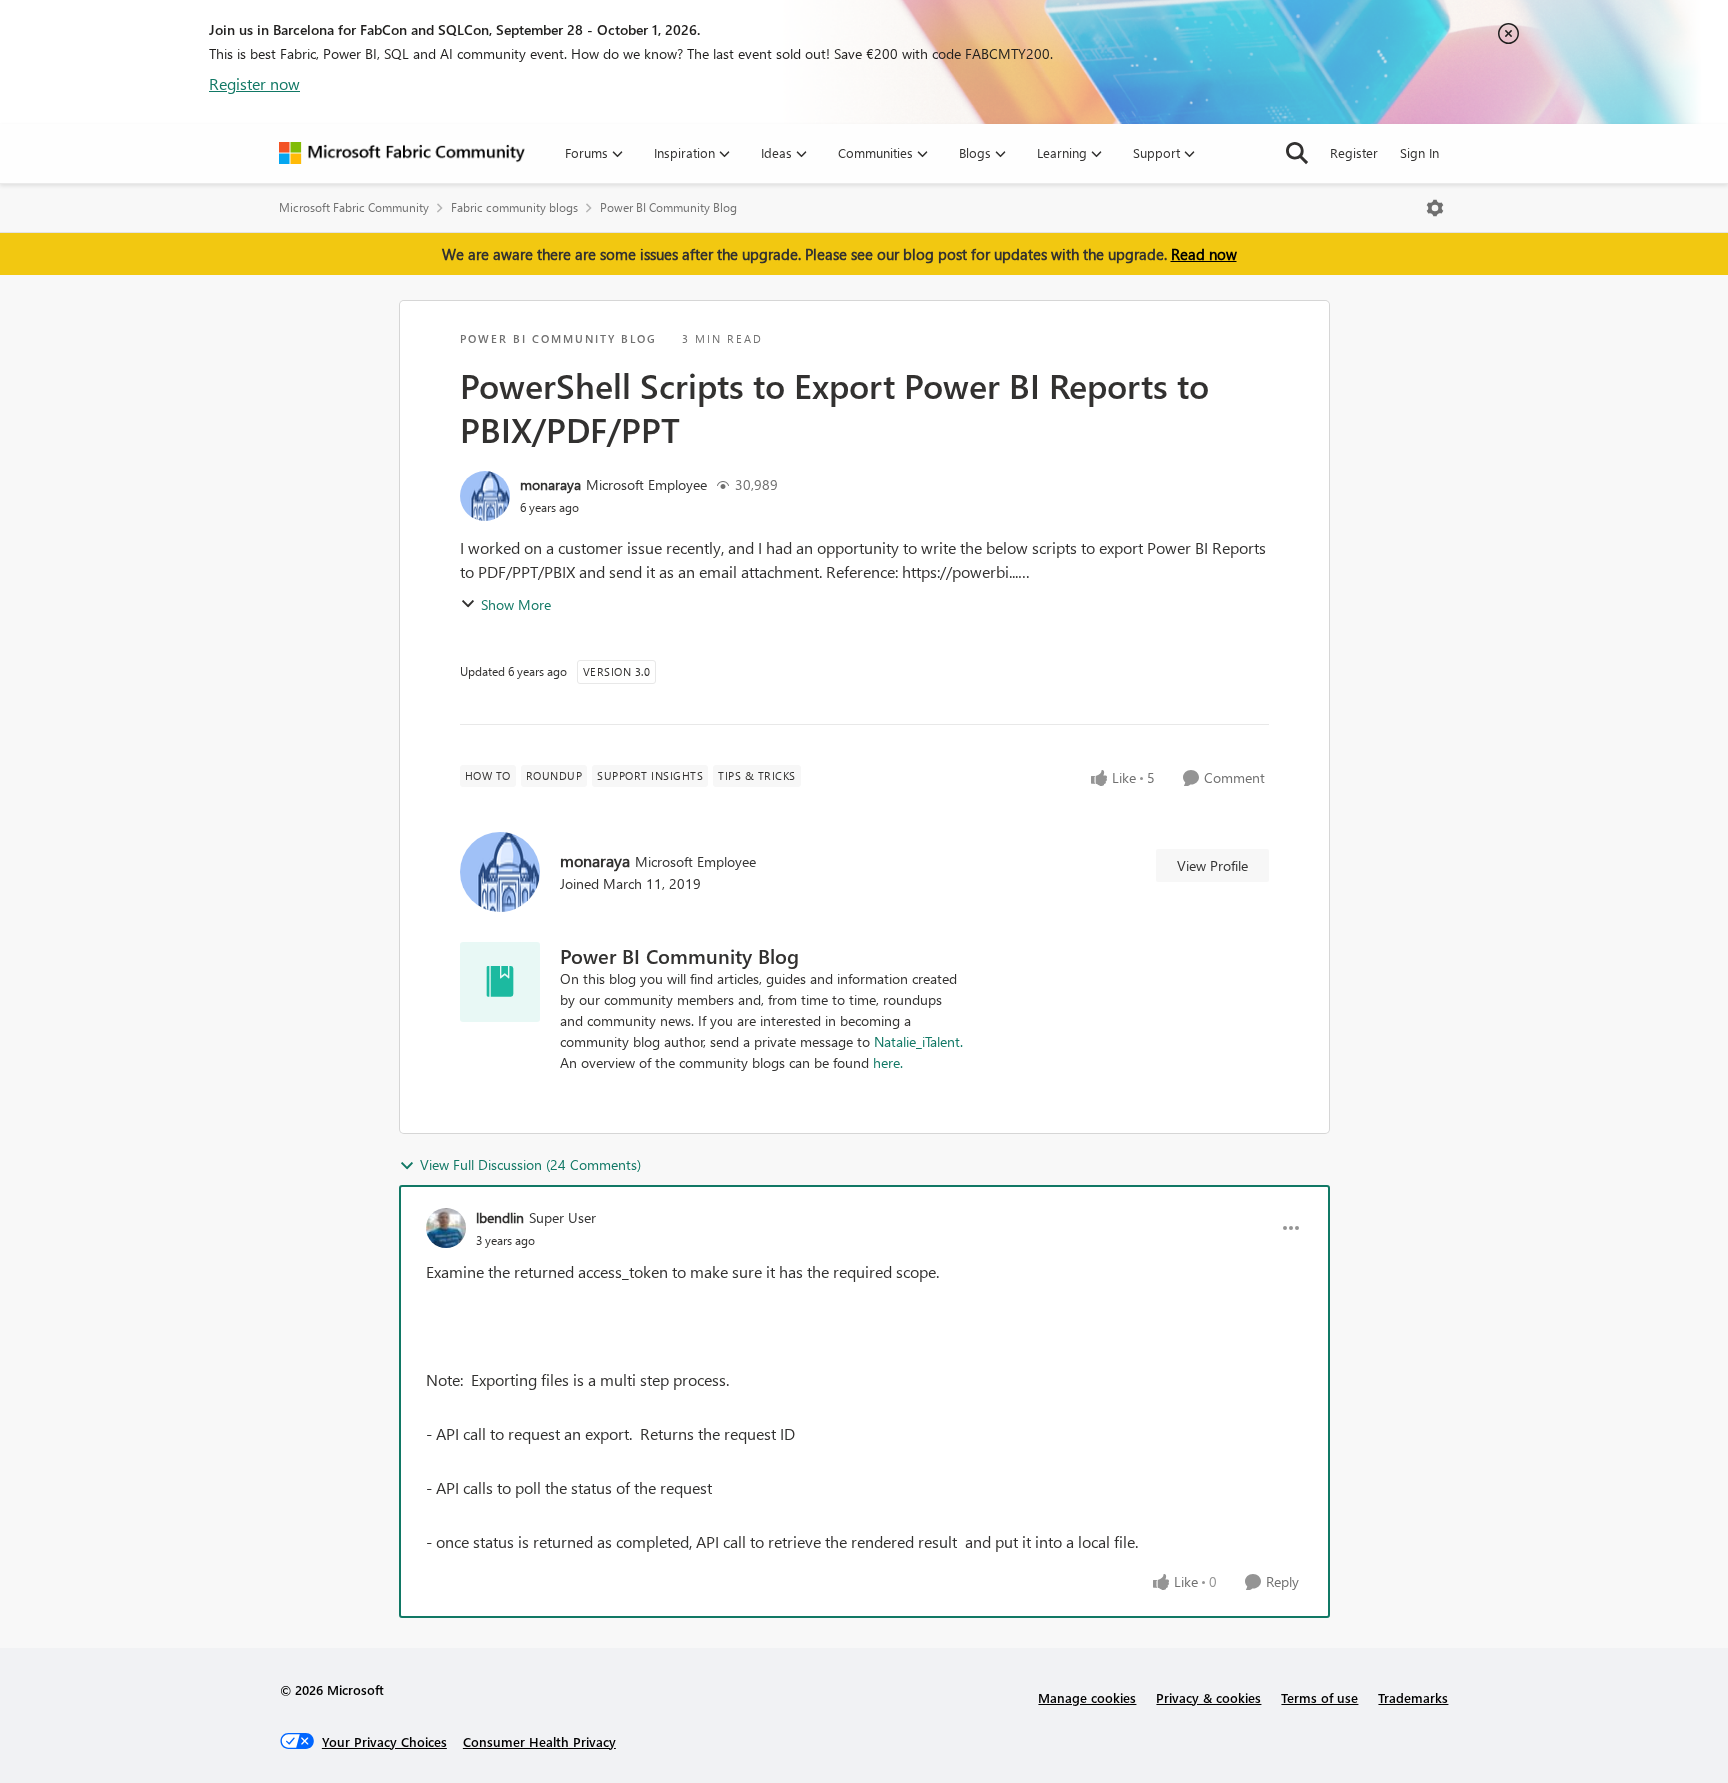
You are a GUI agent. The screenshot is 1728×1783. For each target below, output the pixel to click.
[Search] (1297, 153)
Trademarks (1413, 1697)
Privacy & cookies (1208, 1697)
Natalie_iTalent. (918, 1041)
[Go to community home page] (402, 153)
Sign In (1419, 152)
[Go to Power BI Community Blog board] (500, 982)
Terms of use (1319, 1697)
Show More (516, 604)
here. (888, 1062)
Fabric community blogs (514, 207)
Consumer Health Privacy (539, 1741)
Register (1354, 152)
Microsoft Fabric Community (354, 207)
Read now (1204, 254)
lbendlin (500, 1217)
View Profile (1212, 865)
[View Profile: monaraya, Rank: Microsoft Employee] (485, 496)
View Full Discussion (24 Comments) (530, 1164)
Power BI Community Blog (668, 207)
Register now (254, 83)
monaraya (550, 484)
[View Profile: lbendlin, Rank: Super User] (446, 1228)
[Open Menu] (1435, 208)
